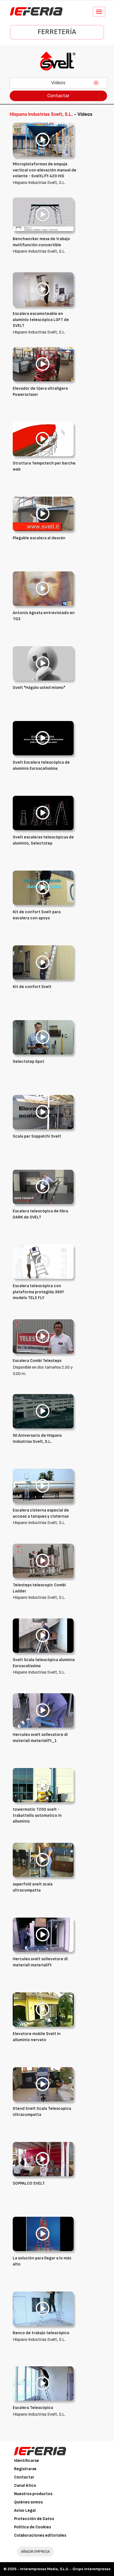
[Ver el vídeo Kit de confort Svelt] (43, 962)
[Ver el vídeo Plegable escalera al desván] (43, 514)
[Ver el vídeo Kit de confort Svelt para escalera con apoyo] (43, 888)
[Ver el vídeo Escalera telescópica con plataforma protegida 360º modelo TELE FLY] (43, 1262)
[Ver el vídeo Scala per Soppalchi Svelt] (43, 1112)
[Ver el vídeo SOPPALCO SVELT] (43, 2159)
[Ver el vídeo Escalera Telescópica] (43, 2383)
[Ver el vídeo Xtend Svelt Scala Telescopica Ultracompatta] (43, 2084)
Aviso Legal (25, 2510)
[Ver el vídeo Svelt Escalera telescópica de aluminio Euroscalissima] (43, 738)
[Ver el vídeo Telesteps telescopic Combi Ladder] (43, 1561)
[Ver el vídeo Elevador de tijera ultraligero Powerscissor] (43, 364)
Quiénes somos (28, 2502)
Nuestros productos (33, 2494)
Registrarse (25, 2469)
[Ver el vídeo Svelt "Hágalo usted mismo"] (43, 663)
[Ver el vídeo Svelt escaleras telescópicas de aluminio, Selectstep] (43, 813)
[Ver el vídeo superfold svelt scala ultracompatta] (43, 1860)
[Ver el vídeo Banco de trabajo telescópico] (43, 2309)
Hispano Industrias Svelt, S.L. (45, 173)
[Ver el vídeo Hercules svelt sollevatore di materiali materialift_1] (43, 1710)
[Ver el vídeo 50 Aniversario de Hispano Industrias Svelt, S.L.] (43, 1411)
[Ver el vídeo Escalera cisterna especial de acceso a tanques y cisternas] (43, 1486)
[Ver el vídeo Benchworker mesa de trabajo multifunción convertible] (43, 215)
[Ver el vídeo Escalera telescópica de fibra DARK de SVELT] (43, 1187)
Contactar (58, 96)
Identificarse (27, 2461)
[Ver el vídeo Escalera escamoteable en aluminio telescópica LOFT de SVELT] (43, 289)
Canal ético (25, 2486)
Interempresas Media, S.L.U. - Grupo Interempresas (65, 2569)
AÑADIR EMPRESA (35, 2551)
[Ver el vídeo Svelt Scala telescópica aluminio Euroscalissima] (43, 1635)
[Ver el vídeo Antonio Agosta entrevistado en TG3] (43, 588)
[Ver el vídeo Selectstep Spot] (43, 1037)
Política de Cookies (33, 2527)
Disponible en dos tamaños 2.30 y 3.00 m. (43, 1367)
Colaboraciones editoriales (40, 2535)
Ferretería (57, 32)
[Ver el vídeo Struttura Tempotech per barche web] (43, 439)
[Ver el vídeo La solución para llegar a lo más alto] (43, 2234)
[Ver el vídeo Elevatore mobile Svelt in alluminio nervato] (43, 2009)
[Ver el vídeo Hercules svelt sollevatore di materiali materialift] (43, 1935)
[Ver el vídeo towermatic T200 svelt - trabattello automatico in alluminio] (43, 1785)
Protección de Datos (34, 2519)
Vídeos (58, 83)
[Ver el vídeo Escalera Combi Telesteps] (43, 1336)
